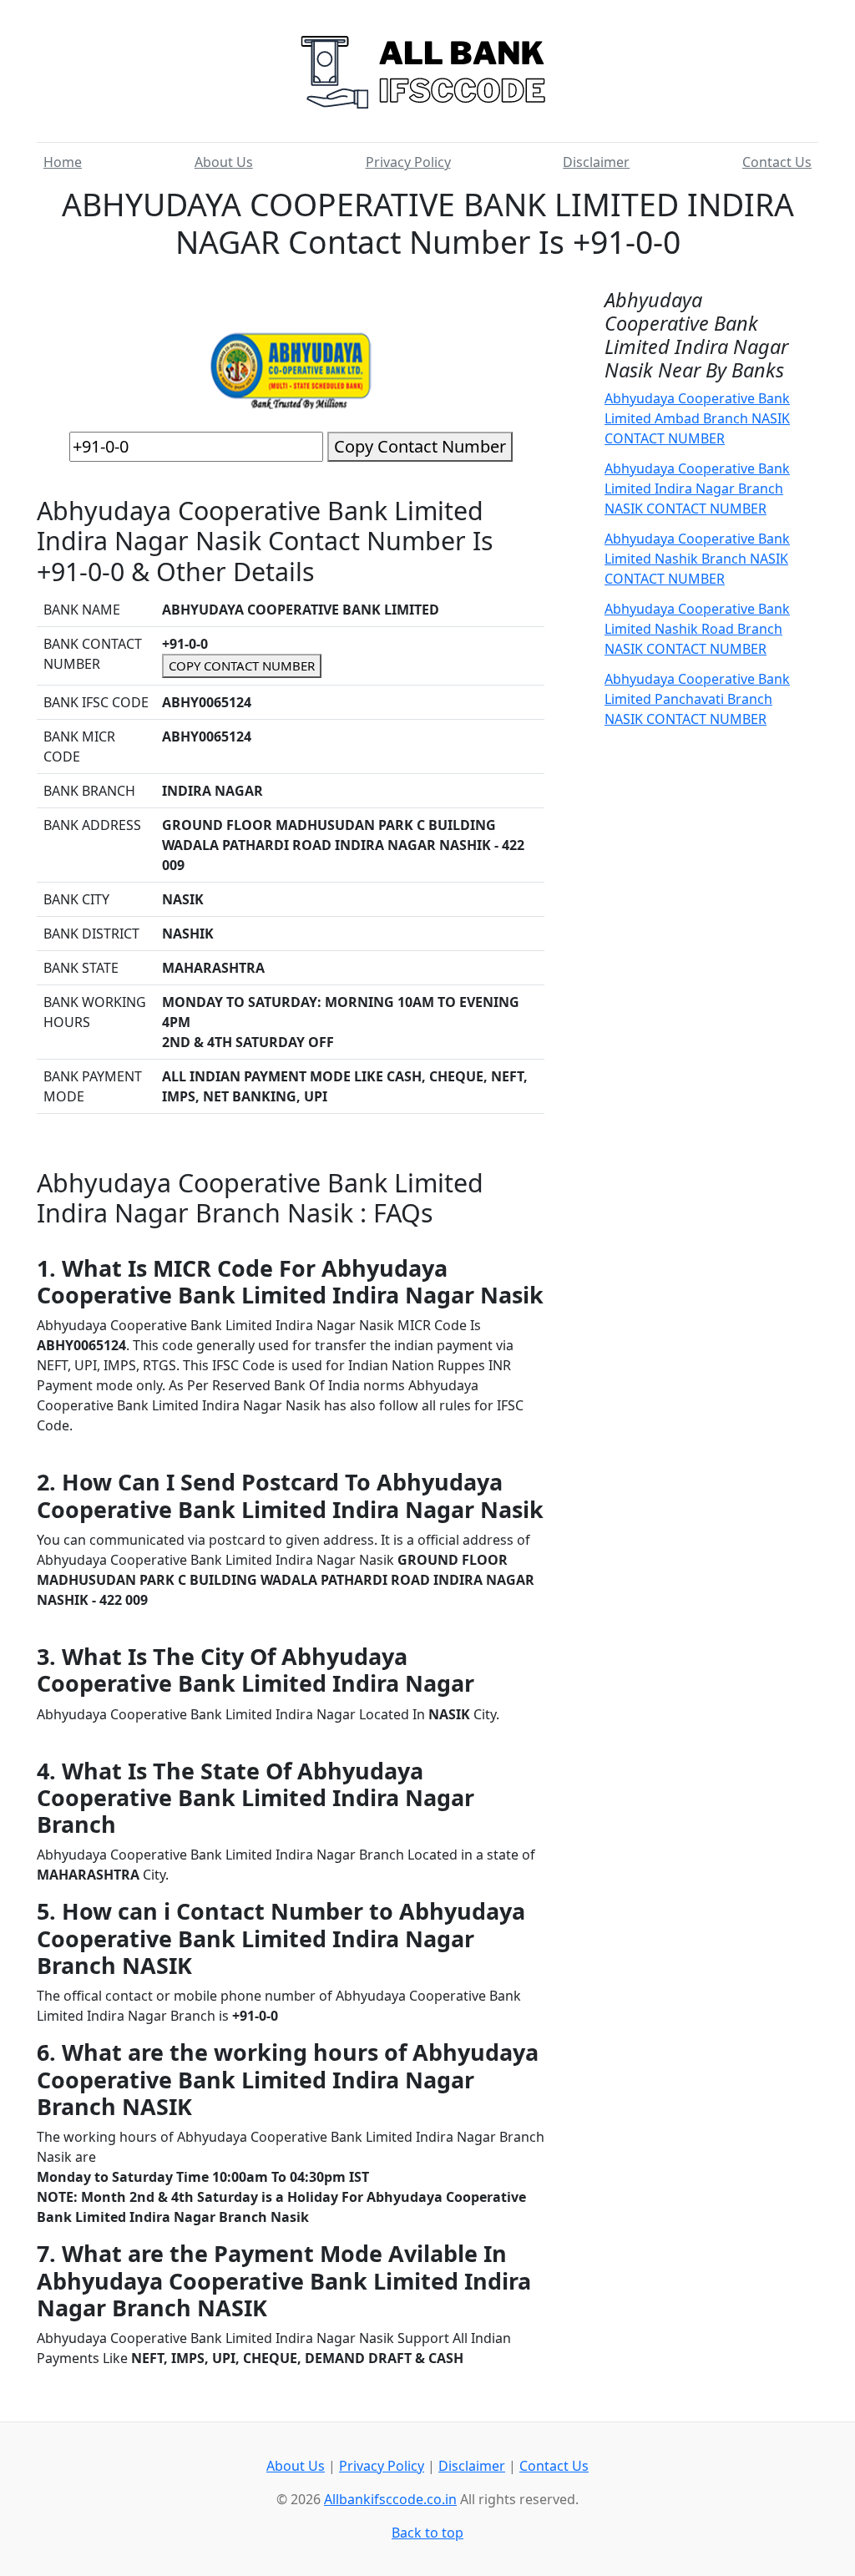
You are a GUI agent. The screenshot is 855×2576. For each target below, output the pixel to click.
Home (63, 162)
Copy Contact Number (420, 446)
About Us (224, 162)
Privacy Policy (408, 162)
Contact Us (777, 162)
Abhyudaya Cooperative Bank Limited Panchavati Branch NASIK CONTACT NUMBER (697, 699)
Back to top (427, 2533)
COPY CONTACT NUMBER (242, 666)
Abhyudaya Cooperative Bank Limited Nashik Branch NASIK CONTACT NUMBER (697, 559)
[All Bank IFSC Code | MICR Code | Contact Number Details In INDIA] (427, 66)
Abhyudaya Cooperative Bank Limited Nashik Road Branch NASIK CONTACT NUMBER (697, 629)
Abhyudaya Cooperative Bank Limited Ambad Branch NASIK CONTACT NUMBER (697, 418)
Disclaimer (596, 162)
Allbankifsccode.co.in (390, 2499)
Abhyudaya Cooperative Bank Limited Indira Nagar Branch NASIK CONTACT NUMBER (697, 488)
